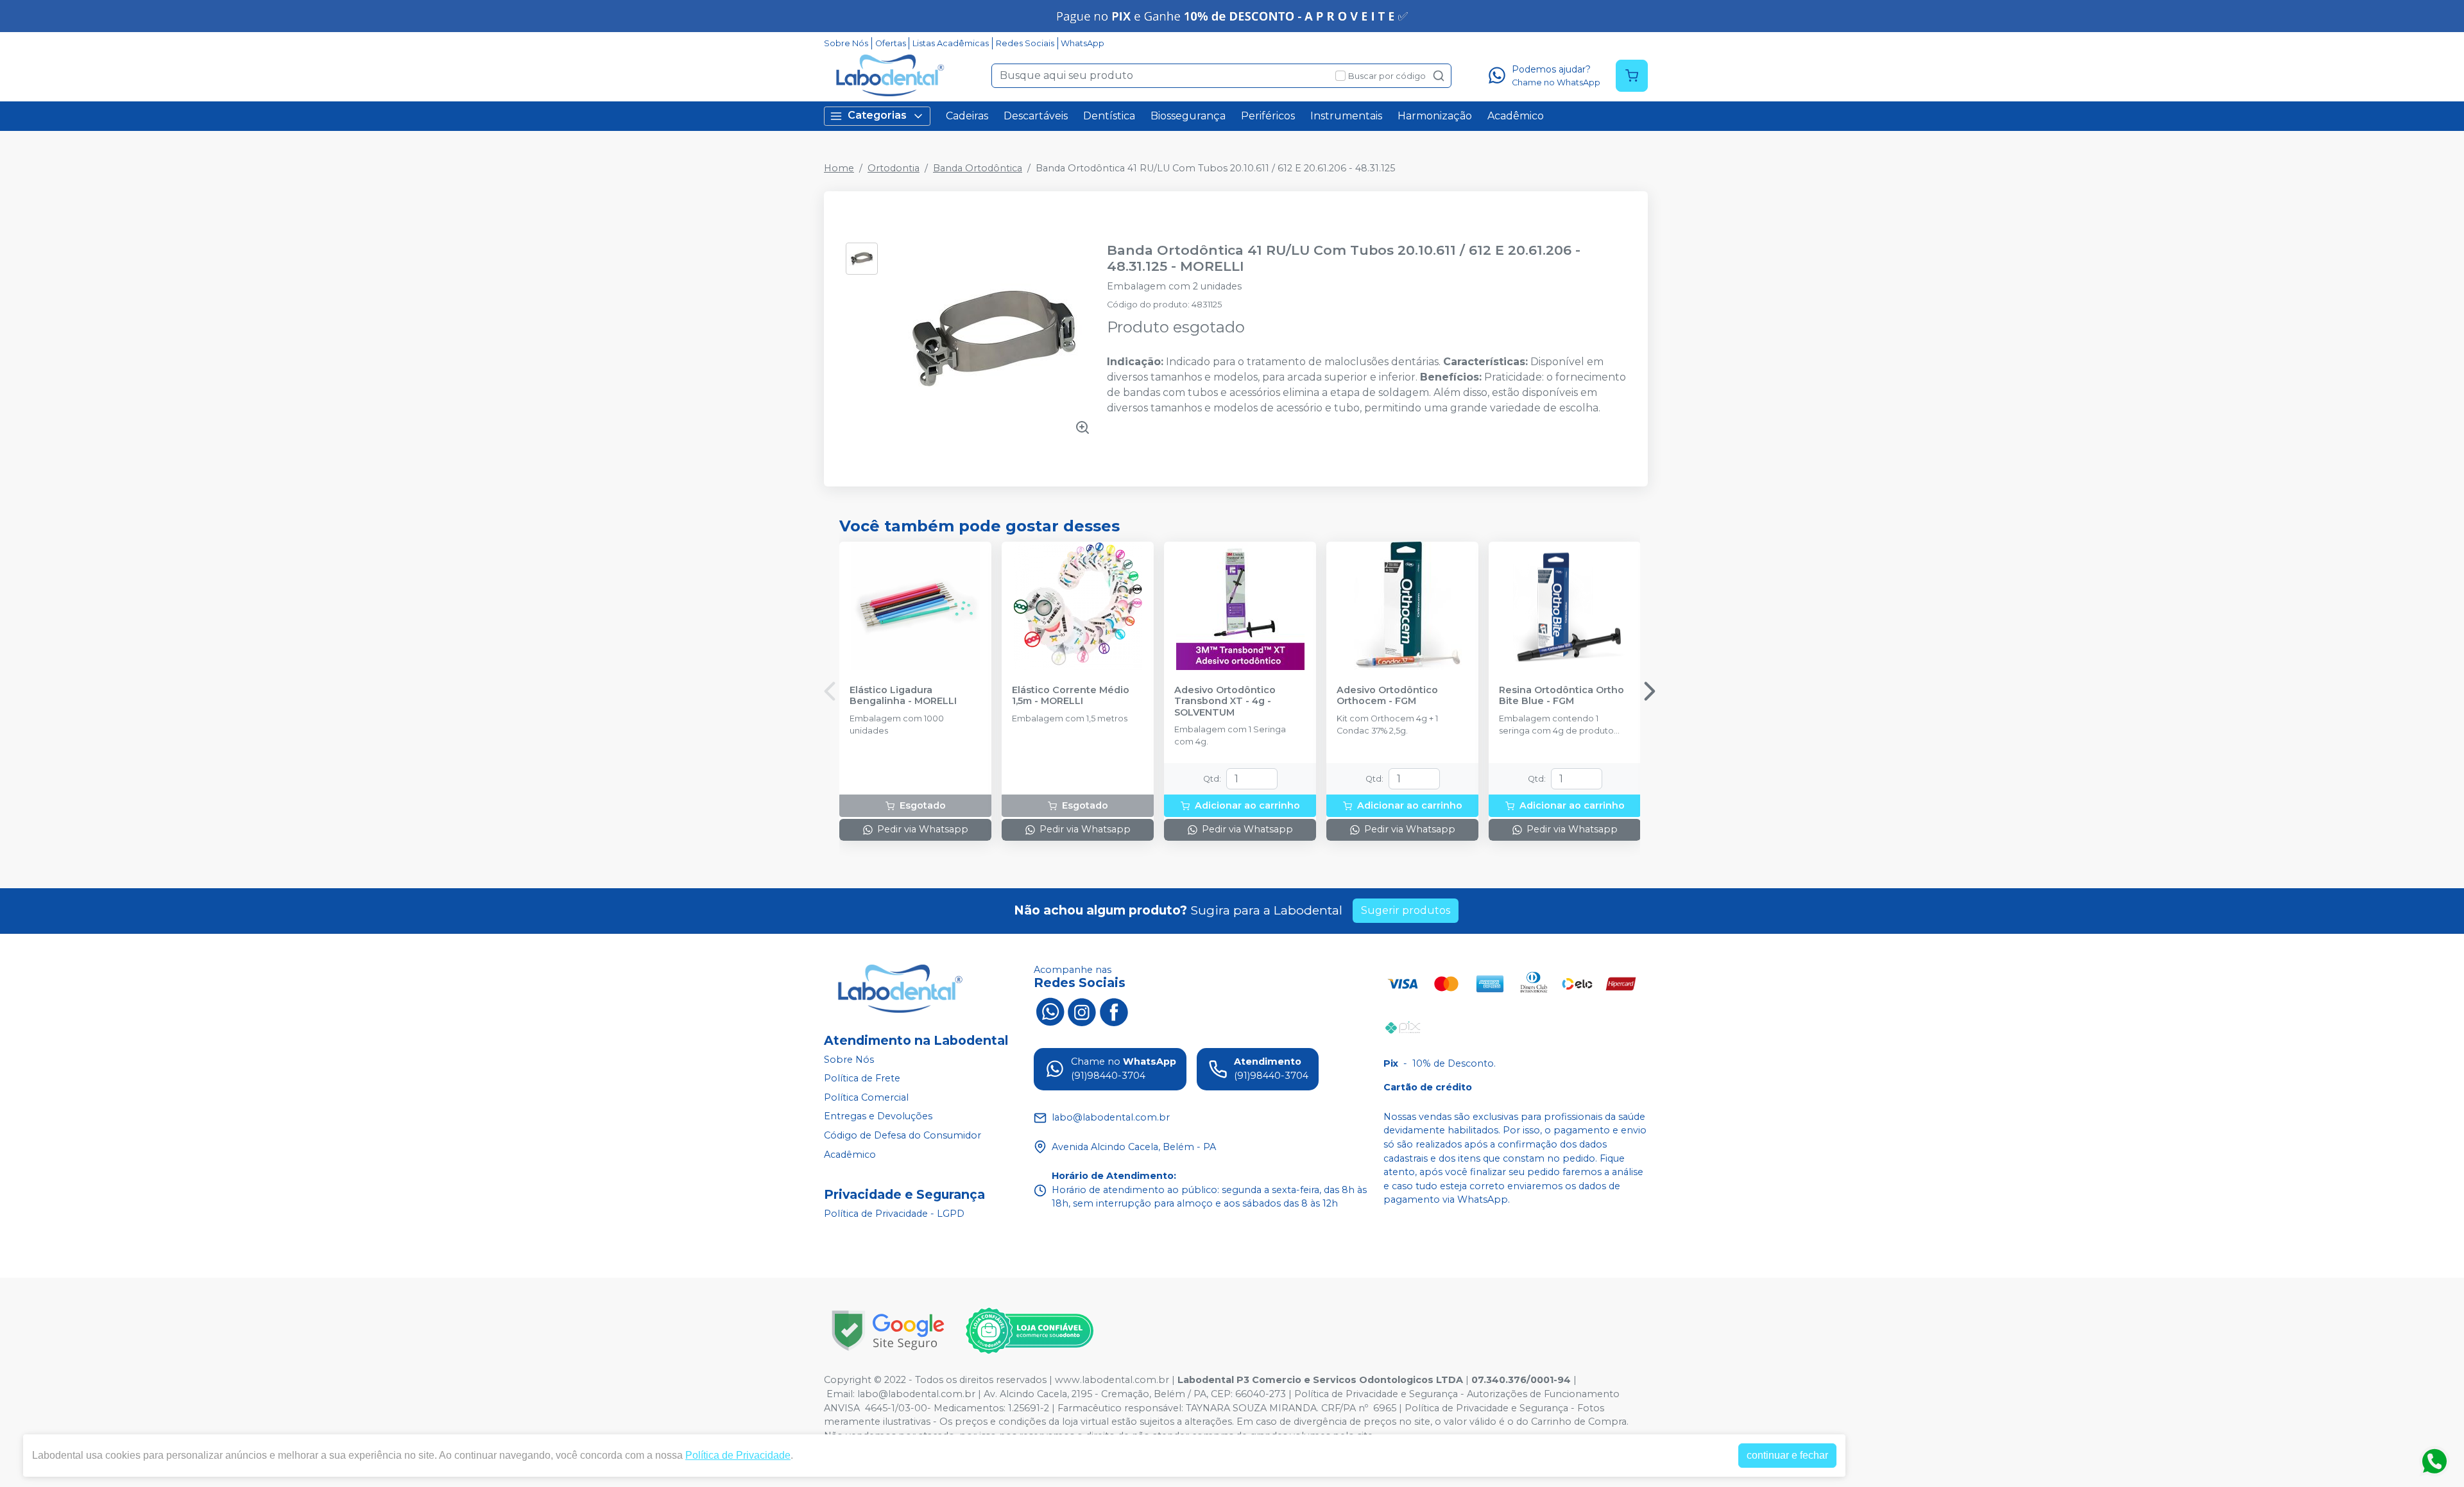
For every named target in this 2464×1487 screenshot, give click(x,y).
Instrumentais (1346, 116)
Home (839, 168)
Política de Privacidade (738, 1455)
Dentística (1109, 116)
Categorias (877, 115)
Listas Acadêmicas (951, 43)
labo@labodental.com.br (916, 1394)
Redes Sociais (1025, 43)
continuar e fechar (1787, 1455)
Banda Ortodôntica (978, 168)
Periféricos (1268, 116)
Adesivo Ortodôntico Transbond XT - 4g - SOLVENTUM (1225, 701)
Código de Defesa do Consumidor (903, 1135)
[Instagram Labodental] (1082, 1011)
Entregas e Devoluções (878, 1117)
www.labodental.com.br (1112, 1380)
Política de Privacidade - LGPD (894, 1214)
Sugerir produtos (1406, 910)
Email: (842, 1394)
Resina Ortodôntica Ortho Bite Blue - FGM (1561, 696)
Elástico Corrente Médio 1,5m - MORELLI (1071, 696)
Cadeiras (967, 116)
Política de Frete (862, 1078)
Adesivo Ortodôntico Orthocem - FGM (1387, 696)
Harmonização (1435, 116)
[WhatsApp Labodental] (1050, 1011)
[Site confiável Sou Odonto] (1029, 1331)
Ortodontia (894, 168)
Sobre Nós (846, 43)
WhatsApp (1082, 43)
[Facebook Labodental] (1114, 1011)
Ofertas (891, 43)
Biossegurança (1188, 116)
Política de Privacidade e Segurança (1376, 1394)
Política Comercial (866, 1097)
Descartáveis (1036, 116)
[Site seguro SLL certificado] (888, 1331)
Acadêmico (1516, 116)
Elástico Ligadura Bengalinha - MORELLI (903, 696)
